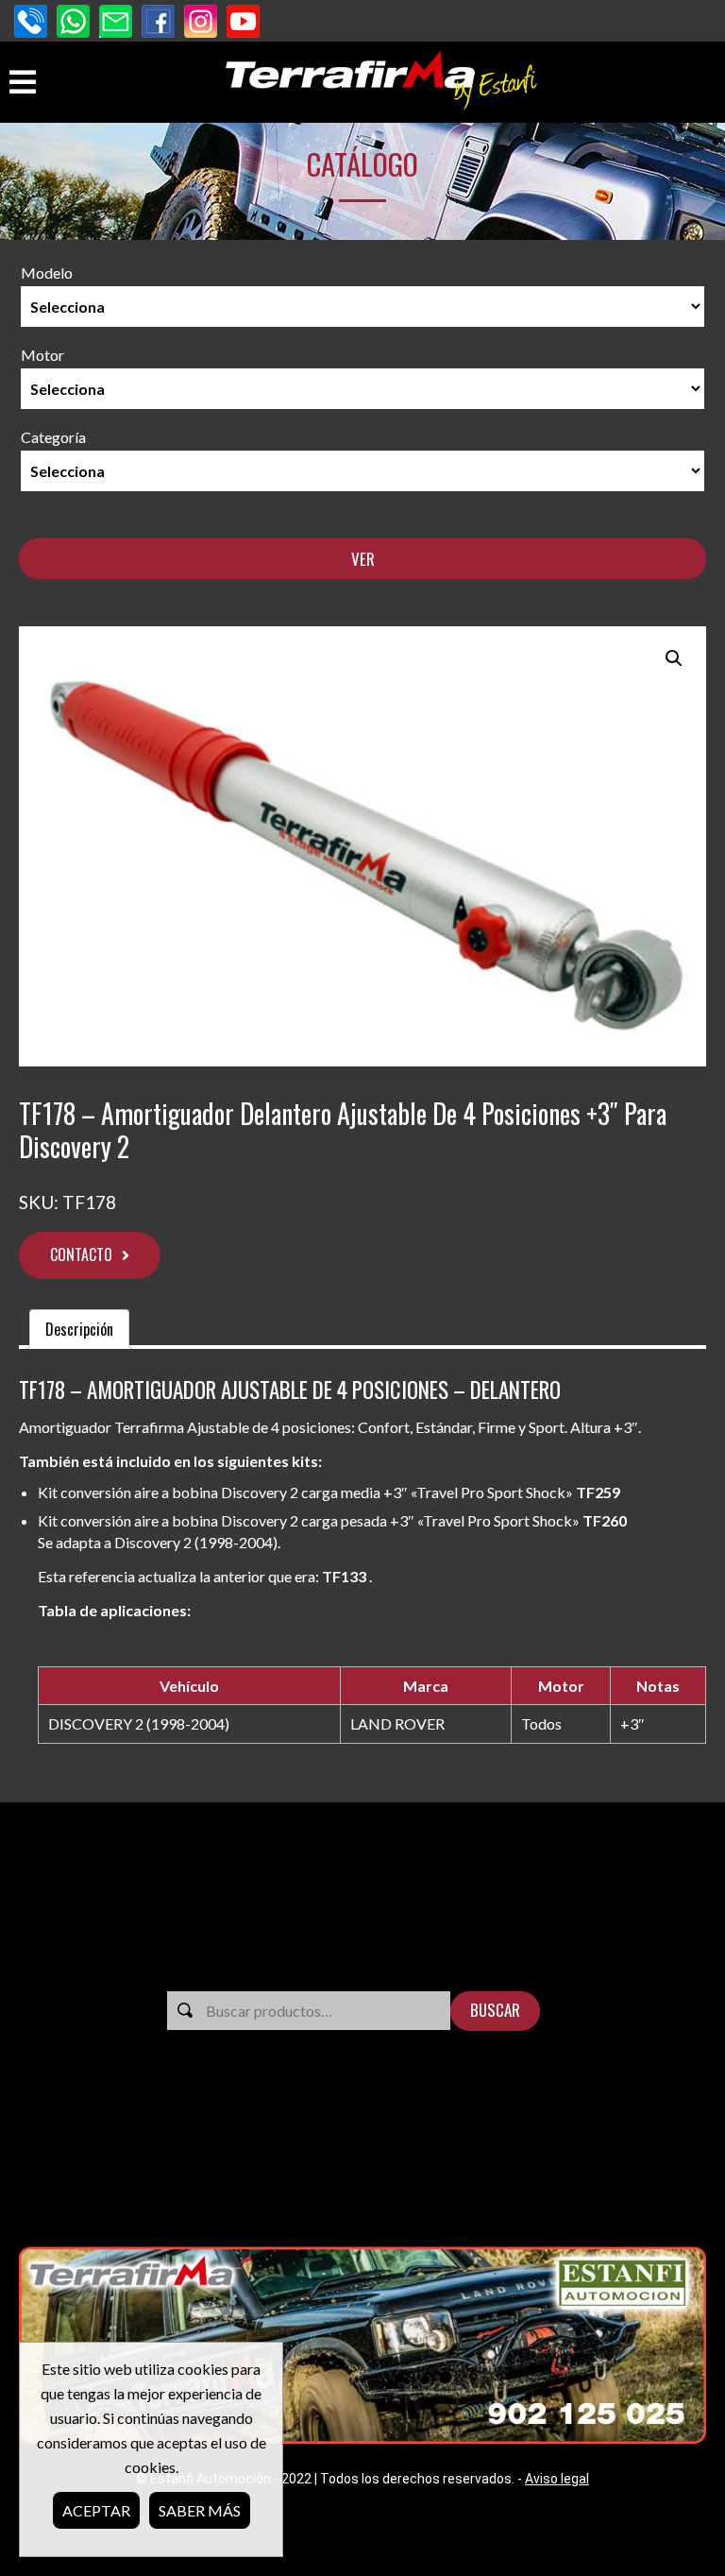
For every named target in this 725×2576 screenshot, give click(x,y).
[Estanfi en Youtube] (243, 23)
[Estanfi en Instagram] (201, 23)
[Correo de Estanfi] (116, 23)
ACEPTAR (96, 2510)
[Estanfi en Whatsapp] (73, 23)
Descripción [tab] (79, 1329)
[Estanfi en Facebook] (158, 23)
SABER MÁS (200, 2510)
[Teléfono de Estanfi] (31, 23)
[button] (674, 658)
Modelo (47, 273)
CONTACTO (81, 1254)
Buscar (495, 2010)
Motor (42, 355)
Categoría (53, 437)
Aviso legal (557, 2479)
